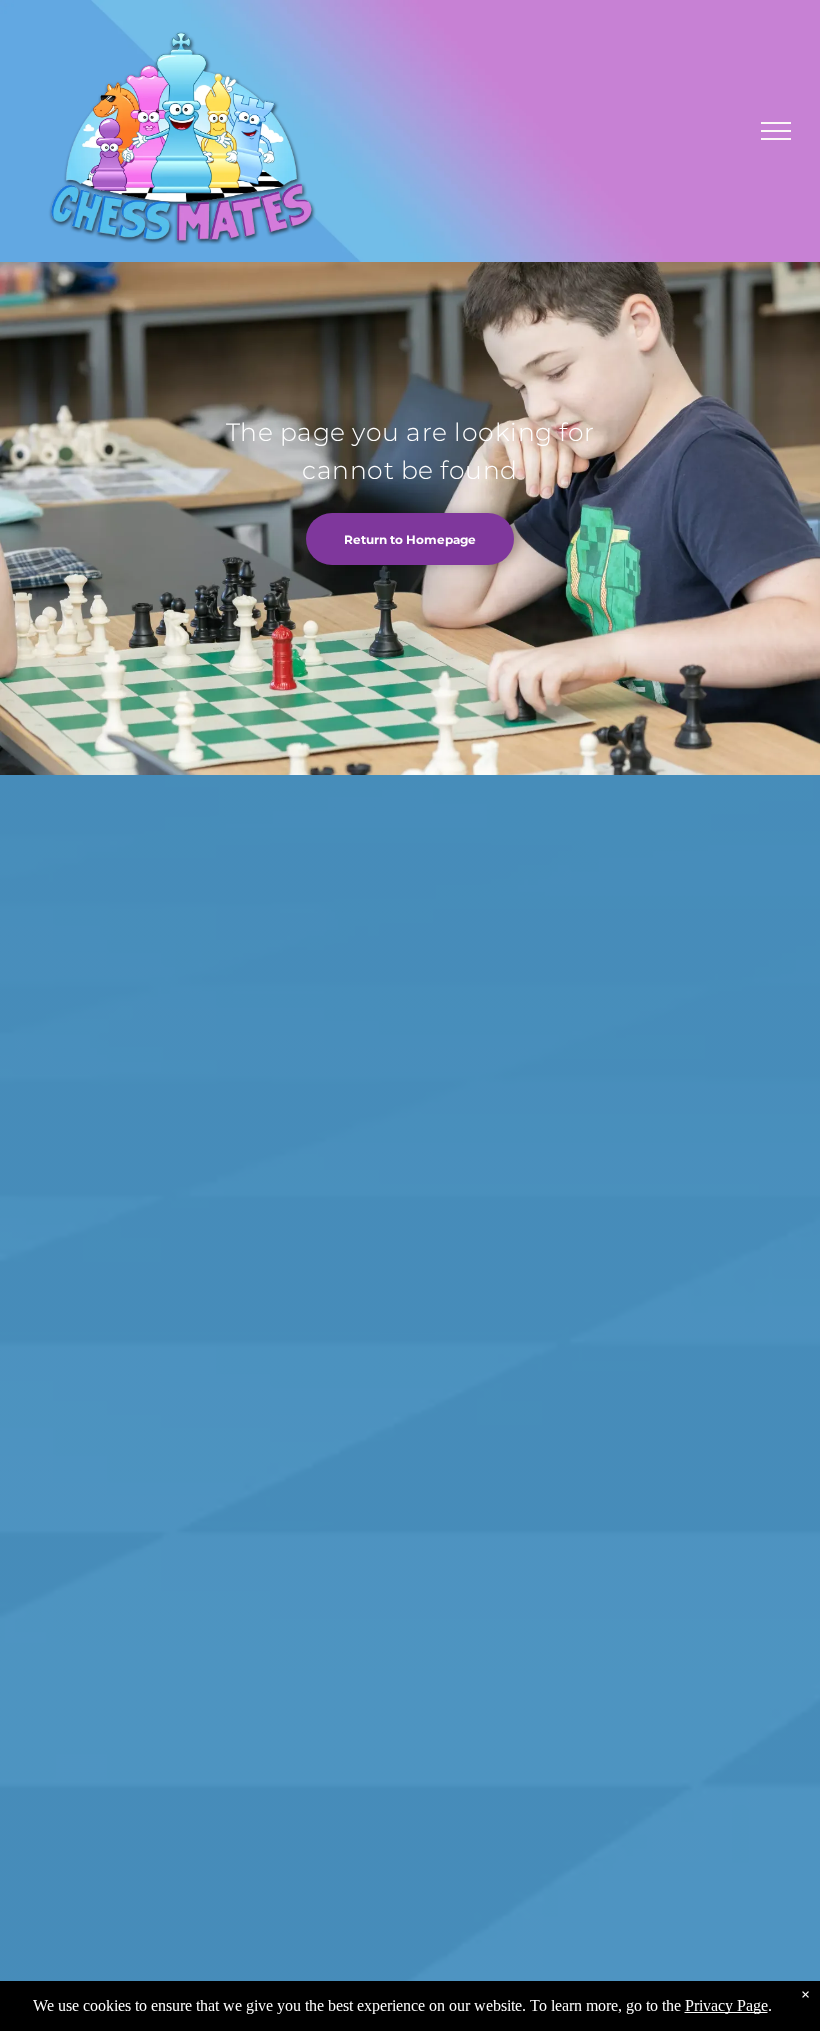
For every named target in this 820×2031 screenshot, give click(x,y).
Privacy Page (726, 2005)
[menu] (776, 131)
